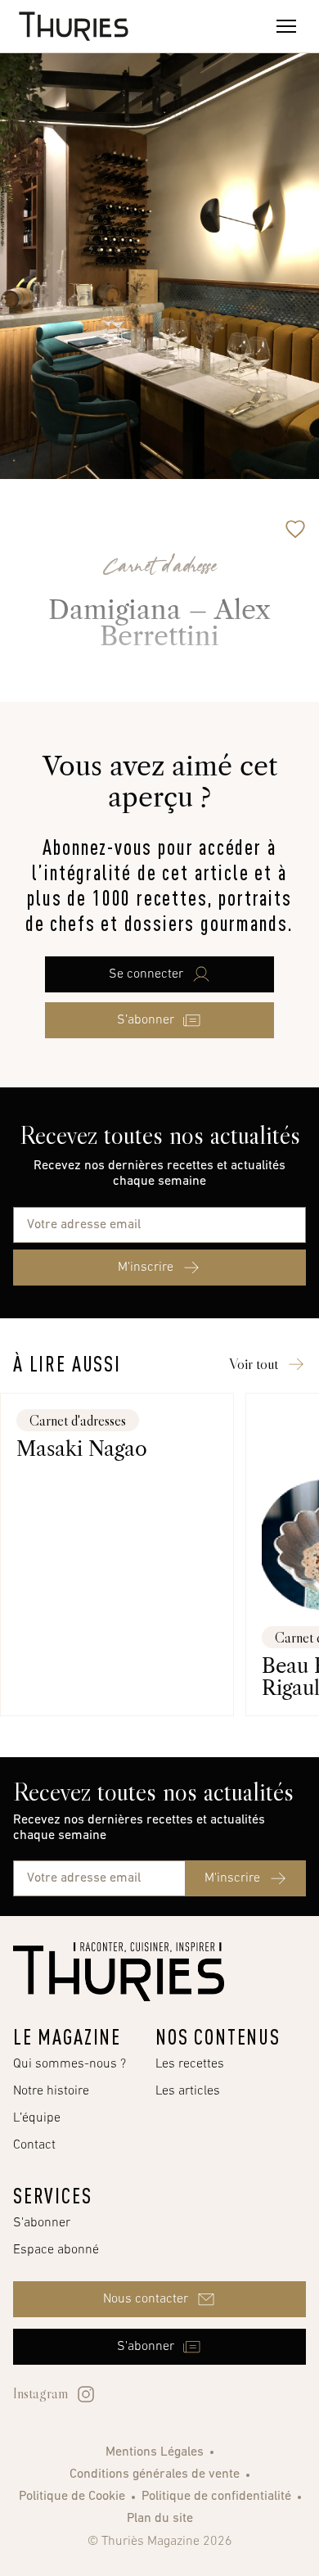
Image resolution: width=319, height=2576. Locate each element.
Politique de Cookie (72, 2497)
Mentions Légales (155, 2452)
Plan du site (160, 2519)
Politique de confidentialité (216, 2497)
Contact (34, 2145)
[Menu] (286, 26)
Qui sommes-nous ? (70, 2064)
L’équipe (37, 2118)
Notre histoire (51, 2091)
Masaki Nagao (82, 1449)
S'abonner (42, 2223)
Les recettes (190, 2064)
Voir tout (254, 1364)
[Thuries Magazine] (119, 1972)
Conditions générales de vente (155, 2474)
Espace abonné (56, 2250)
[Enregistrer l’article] (295, 529)
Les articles (188, 2091)
